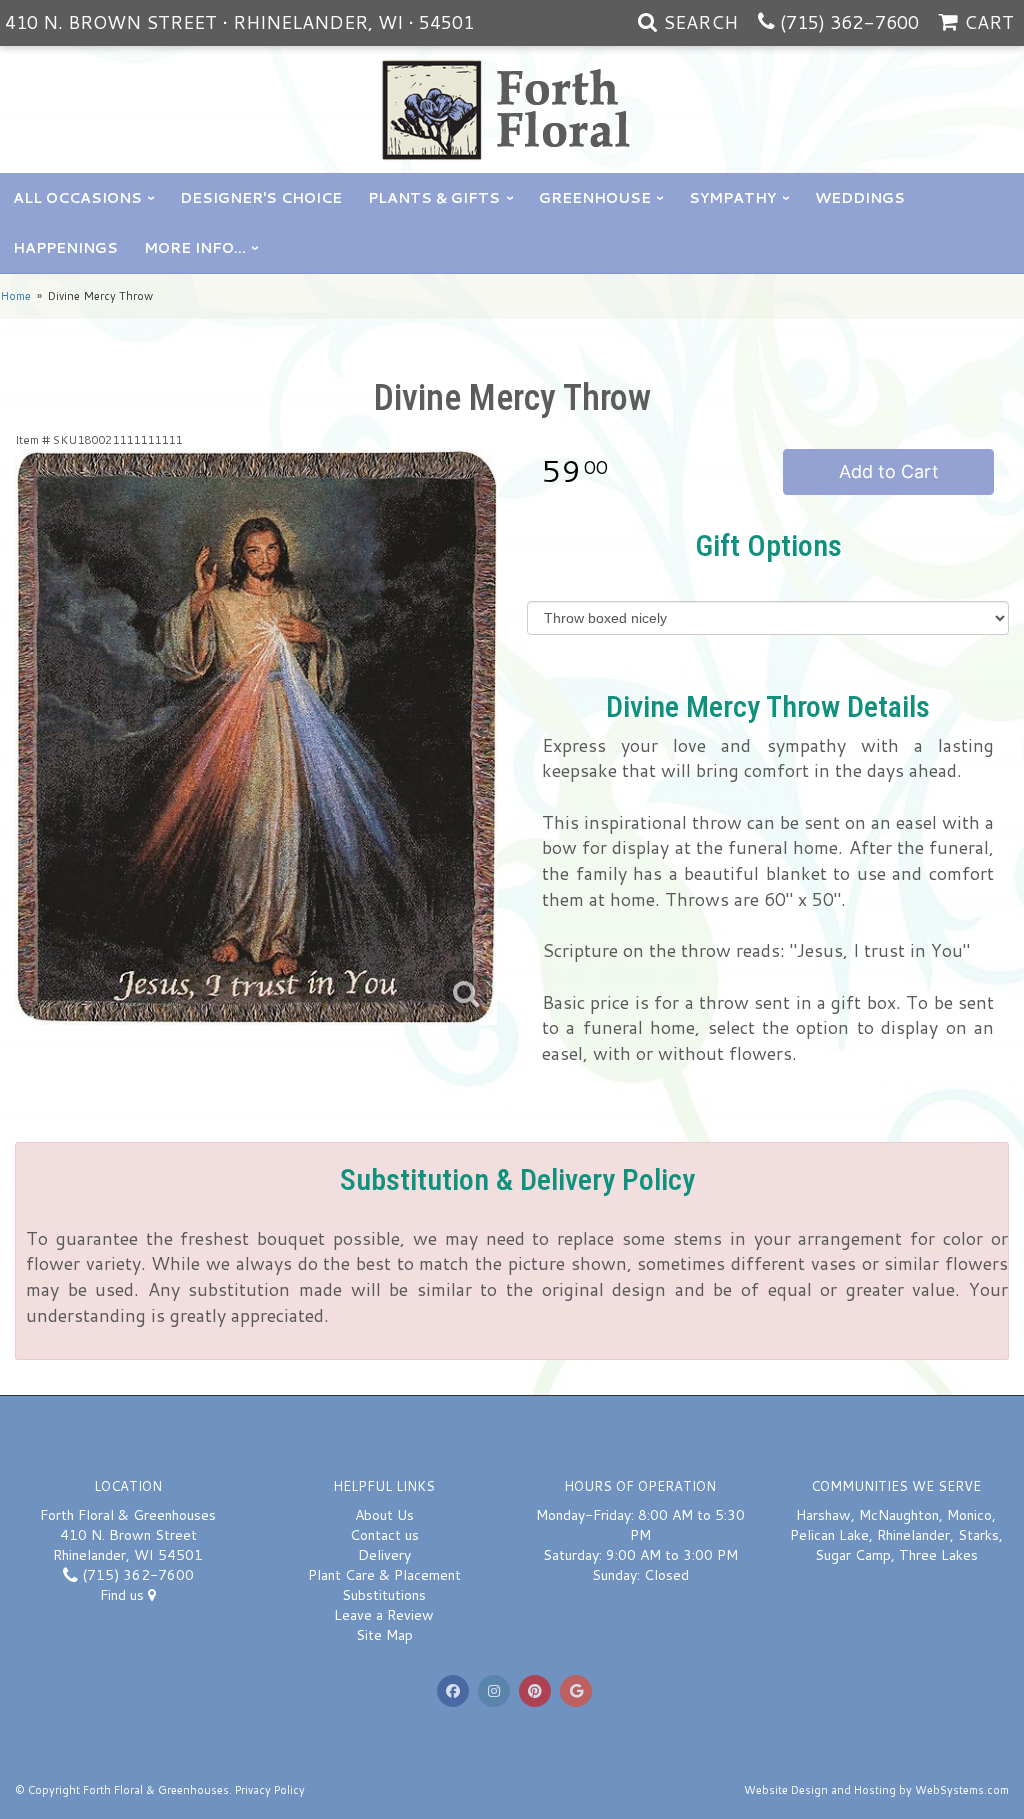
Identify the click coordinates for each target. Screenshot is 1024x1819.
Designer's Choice (261, 198)
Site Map (384, 1635)
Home (15, 296)
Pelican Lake (829, 1535)
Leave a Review (384, 1615)
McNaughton (899, 1515)
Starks (978, 1535)
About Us (384, 1515)
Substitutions (384, 1595)
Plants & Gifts (434, 198)
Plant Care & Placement (384, 1575)
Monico (969, 1515)
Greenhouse (595, 198)
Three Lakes (938, 1555)
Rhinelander (913, 1535)
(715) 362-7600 (849, 22)
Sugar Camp (853, 1555)
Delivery (384, 1555)
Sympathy (732, 198)
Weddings (860, 198)
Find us (124, 1595)
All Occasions (77, 198)
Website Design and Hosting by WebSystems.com (876, 1790)
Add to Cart (889, 471)
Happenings (65, 248)
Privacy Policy (270, 1790)
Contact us (384, 1535)
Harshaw (823, 1515)
